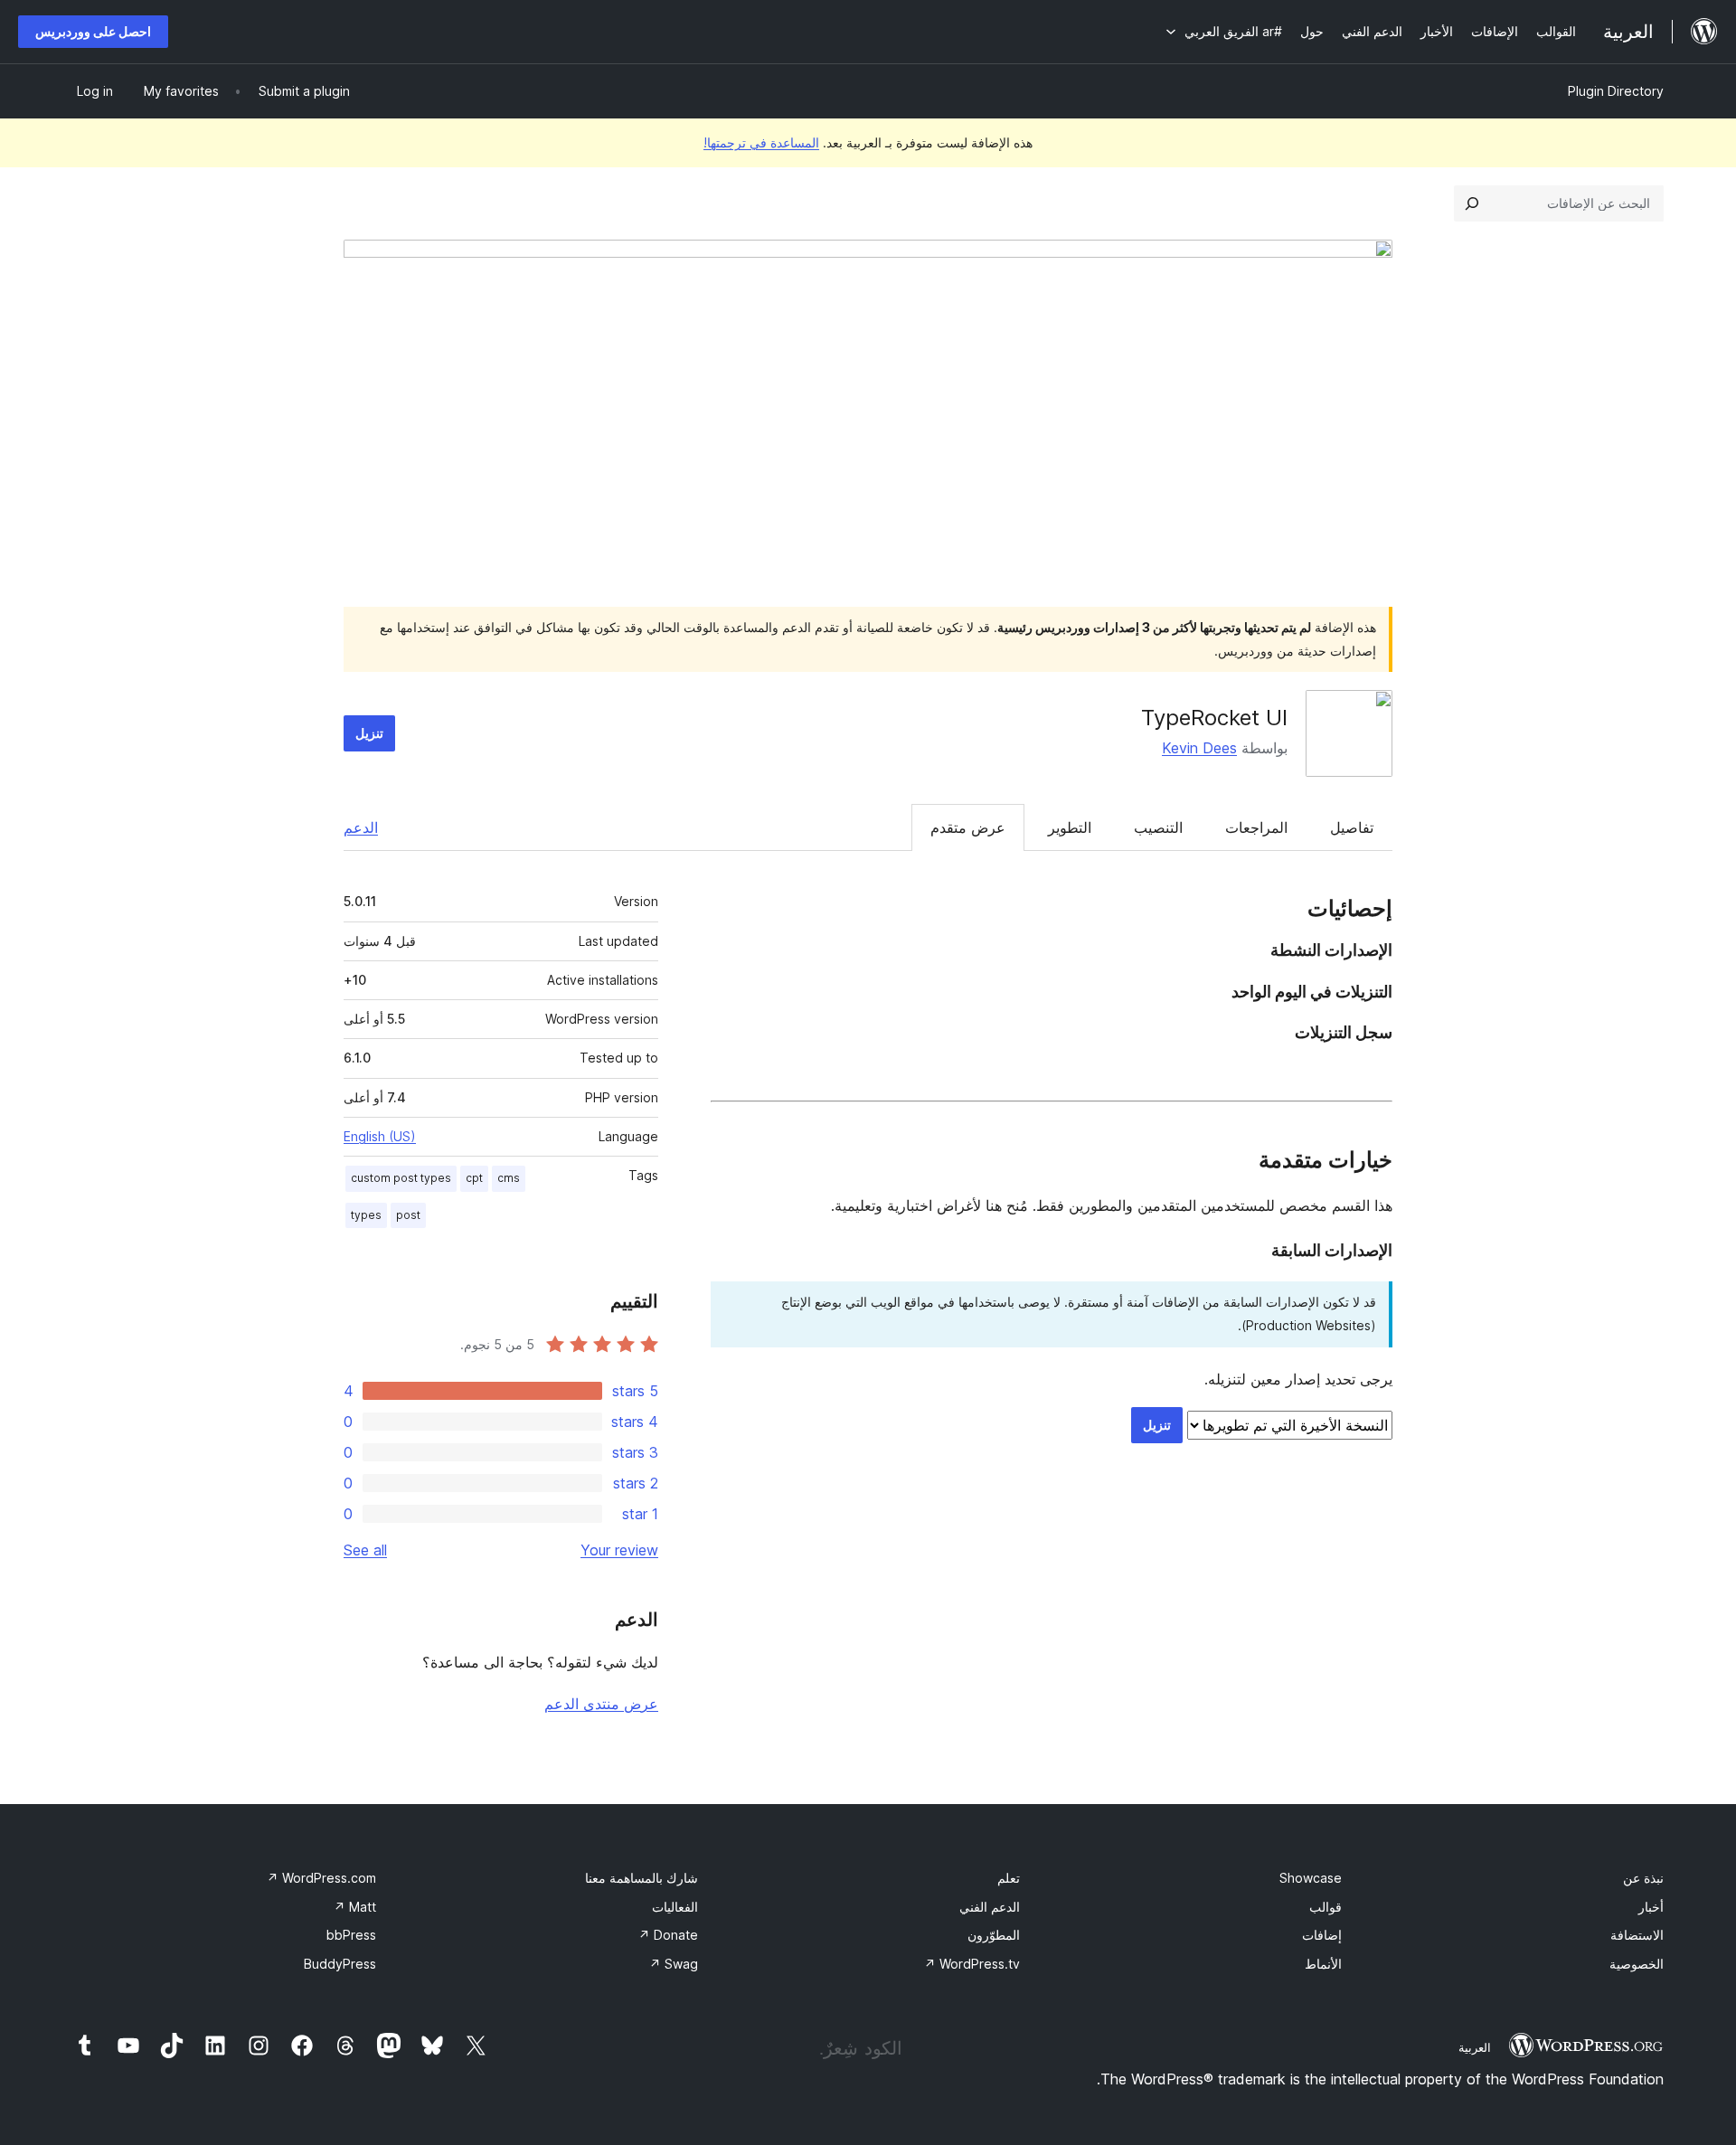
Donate (668, 1935)
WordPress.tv (972, 1964)
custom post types (401, 1178)
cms (509, 1178)
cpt (474, 1178)
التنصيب (1158, 827)
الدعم (361, 827)
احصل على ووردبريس (93, 31)
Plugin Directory (1616, 91)
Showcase (1311, 1878)
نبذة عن (1643, 1878)
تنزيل (369, 733)
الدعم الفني (990, 1907)
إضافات (1322, 1935)
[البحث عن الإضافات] (1472, 203)
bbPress (351, 1935)
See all (365, 1550)
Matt (355, 1907)
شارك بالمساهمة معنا (642, 1878)
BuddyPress (340, 1964)
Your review (619, 1550)
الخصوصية (1637, 1964)
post (408, 1215)
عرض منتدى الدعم (601, 1704)
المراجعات (1256, 827)
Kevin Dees (1199, 748)
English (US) (380, 1136)
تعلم (1009, 1878)
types (366, 1215)
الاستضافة (1637, 1935)
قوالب (1326, 1907)
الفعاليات (675, 1907)
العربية (1475, 2047)
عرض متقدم (968, 827)
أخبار (1651, 1907)
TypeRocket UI (1214, 718)
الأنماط (1323, 1964)
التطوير (1070, 827)
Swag (674, 1964)
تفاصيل (1352, 827)
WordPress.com (321, 1878)
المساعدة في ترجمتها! (761, 142)
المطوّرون (994, 1935)
